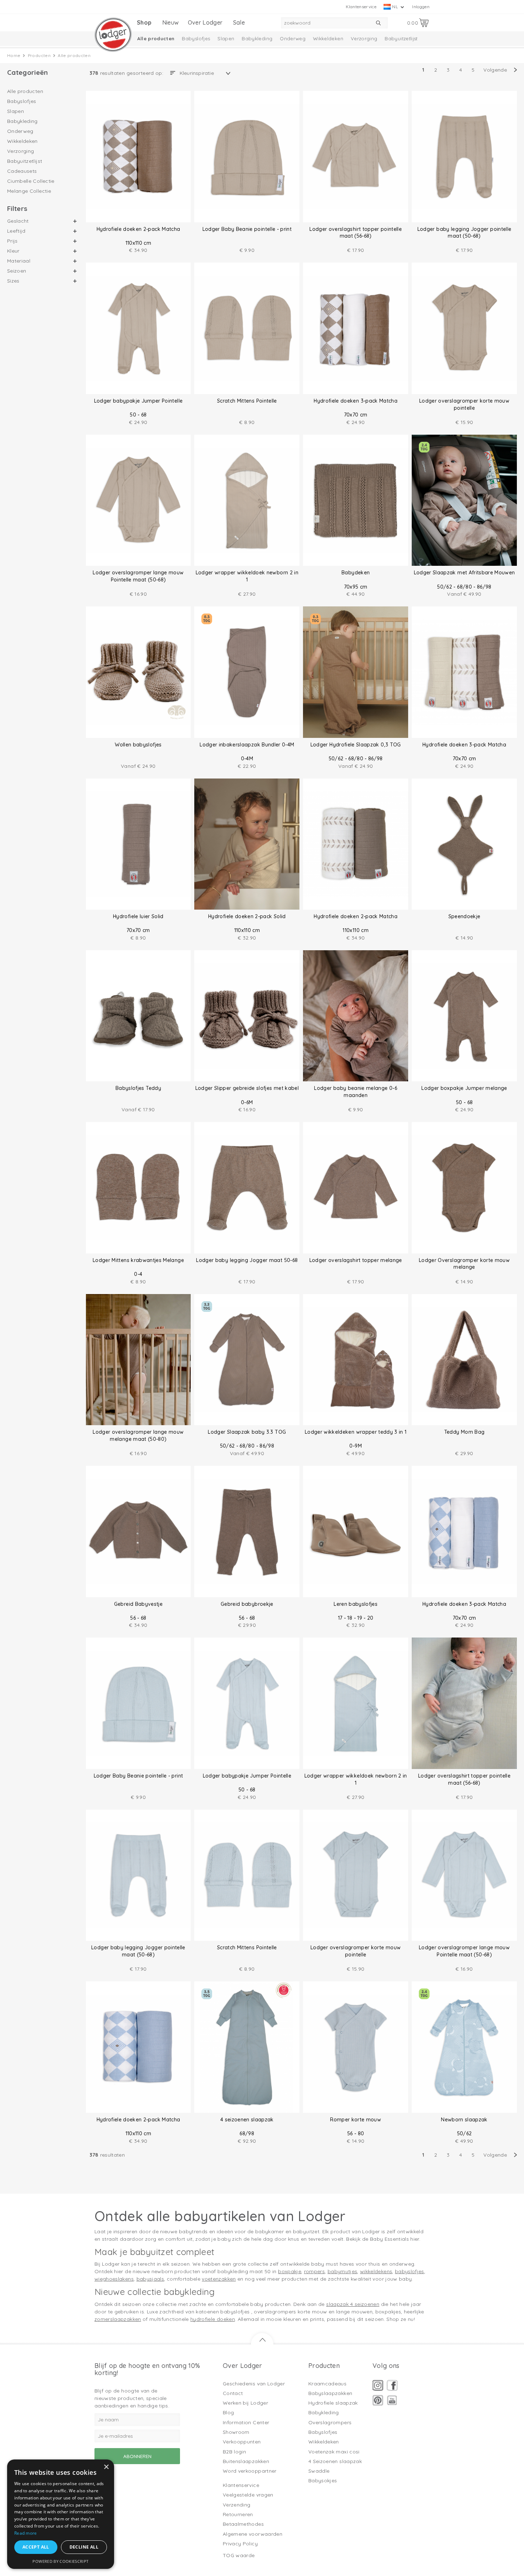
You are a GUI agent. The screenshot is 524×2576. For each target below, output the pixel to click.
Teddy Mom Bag (464, 1432)
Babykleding (257, 38)
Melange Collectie (29, 191)
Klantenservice (361, 7)
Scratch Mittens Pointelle (247, 401)
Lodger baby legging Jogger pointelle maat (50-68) (464, 233)
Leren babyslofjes (356, 1604)
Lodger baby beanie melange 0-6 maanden (356, 1092)
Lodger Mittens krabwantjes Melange (138, 1260)
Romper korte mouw (356, 2120)
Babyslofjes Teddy (138, 1088)
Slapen (226, 38)
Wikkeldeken (328, 38)
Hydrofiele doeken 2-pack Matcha (138, 229)
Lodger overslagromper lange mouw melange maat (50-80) (138, 1436)
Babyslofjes (196, 38)
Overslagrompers (330, 2422)
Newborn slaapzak (464, 2120)
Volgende (495, 70)
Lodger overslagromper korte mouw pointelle (464, 404)
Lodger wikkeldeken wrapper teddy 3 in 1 (356, 1432)
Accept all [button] (36, 2547)
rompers (314, 2271)
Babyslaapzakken (330, 2393)
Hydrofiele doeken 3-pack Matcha (356, 401)
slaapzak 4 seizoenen (353, 2304)
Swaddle (319, 2471)
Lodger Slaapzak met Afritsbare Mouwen (464, 573)
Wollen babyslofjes (138, 745)
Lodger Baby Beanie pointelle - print (247, 229)
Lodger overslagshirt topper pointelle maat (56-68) (356, 233)
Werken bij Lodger (245, 2403)
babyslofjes (410, 2271)
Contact (233, 2393)
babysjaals (150, 2279)
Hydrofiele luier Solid (138, 916)
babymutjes (343, 2271)
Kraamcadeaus (327, 2384)
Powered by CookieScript (60, 2561)
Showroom (236, 2432)
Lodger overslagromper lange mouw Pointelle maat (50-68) (138, 576)
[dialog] (61, 2514)
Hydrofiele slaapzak (333, 2403)
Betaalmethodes (243, 2524)
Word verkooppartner (250, 2471)
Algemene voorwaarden (253, 2534)
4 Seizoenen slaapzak (335, 2461)
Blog (228, 2412)
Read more (26, 2533)
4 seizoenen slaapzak (247, 2120)
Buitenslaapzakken (246, 2461)
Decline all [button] (84, 2547)
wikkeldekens (376, 2271)
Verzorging (364, 38)
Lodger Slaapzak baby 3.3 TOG (247, 1432)
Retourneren (238, 2514)
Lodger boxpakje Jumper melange (464, 1088)
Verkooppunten (242, 2442)
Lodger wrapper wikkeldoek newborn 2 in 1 (247, 576)
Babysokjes (323, 2481)
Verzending (237, 2505)
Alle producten (156, 38)
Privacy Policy (240, 2544)
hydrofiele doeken (213, 2319)
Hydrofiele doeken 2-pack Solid (247, 916)
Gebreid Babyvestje (138, 1604)
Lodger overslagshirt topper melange (356, 1260)
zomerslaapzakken (118, 2319)
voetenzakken (219, 2279)
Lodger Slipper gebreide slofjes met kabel (247, 1088)
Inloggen (421, 7)
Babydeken (356, 573)
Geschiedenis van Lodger (254, 2384)
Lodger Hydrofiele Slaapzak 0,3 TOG (356, 745)
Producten (39, 55)
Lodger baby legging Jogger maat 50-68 (247, 1260)
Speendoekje (464, 916)
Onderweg (293, 38)
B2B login (234, 2452)
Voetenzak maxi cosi (334, 2452)
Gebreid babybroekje (247, 1604)
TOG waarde (239, 2555)
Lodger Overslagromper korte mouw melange (464, 1264)
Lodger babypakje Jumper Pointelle (138, 401)
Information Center (246, 2422)
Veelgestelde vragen (248, 2495)
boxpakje (290, 2271)
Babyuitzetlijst (401, 38)
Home (14, 55)
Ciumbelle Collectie (31, 181)
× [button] (106, 2467)
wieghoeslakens (114, 2279)
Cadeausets (22, 171)
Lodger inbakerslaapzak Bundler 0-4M (247, 745)
